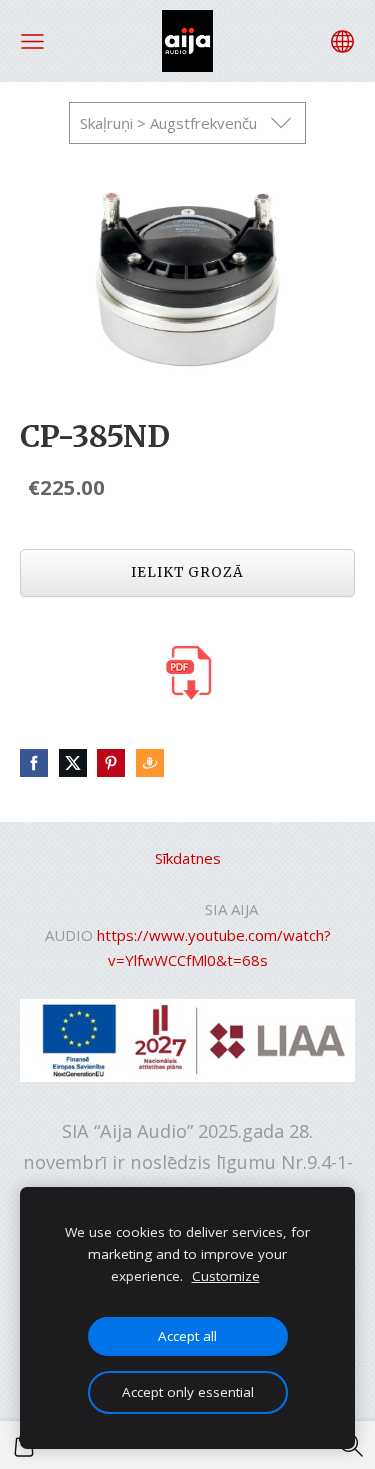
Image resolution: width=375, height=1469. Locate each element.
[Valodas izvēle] (342, 41)
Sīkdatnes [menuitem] (188, 858)
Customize (226, 1276)
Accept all (187, 1336)
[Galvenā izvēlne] (32, 41)
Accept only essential (188, 1392)
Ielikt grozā (187, 572)
